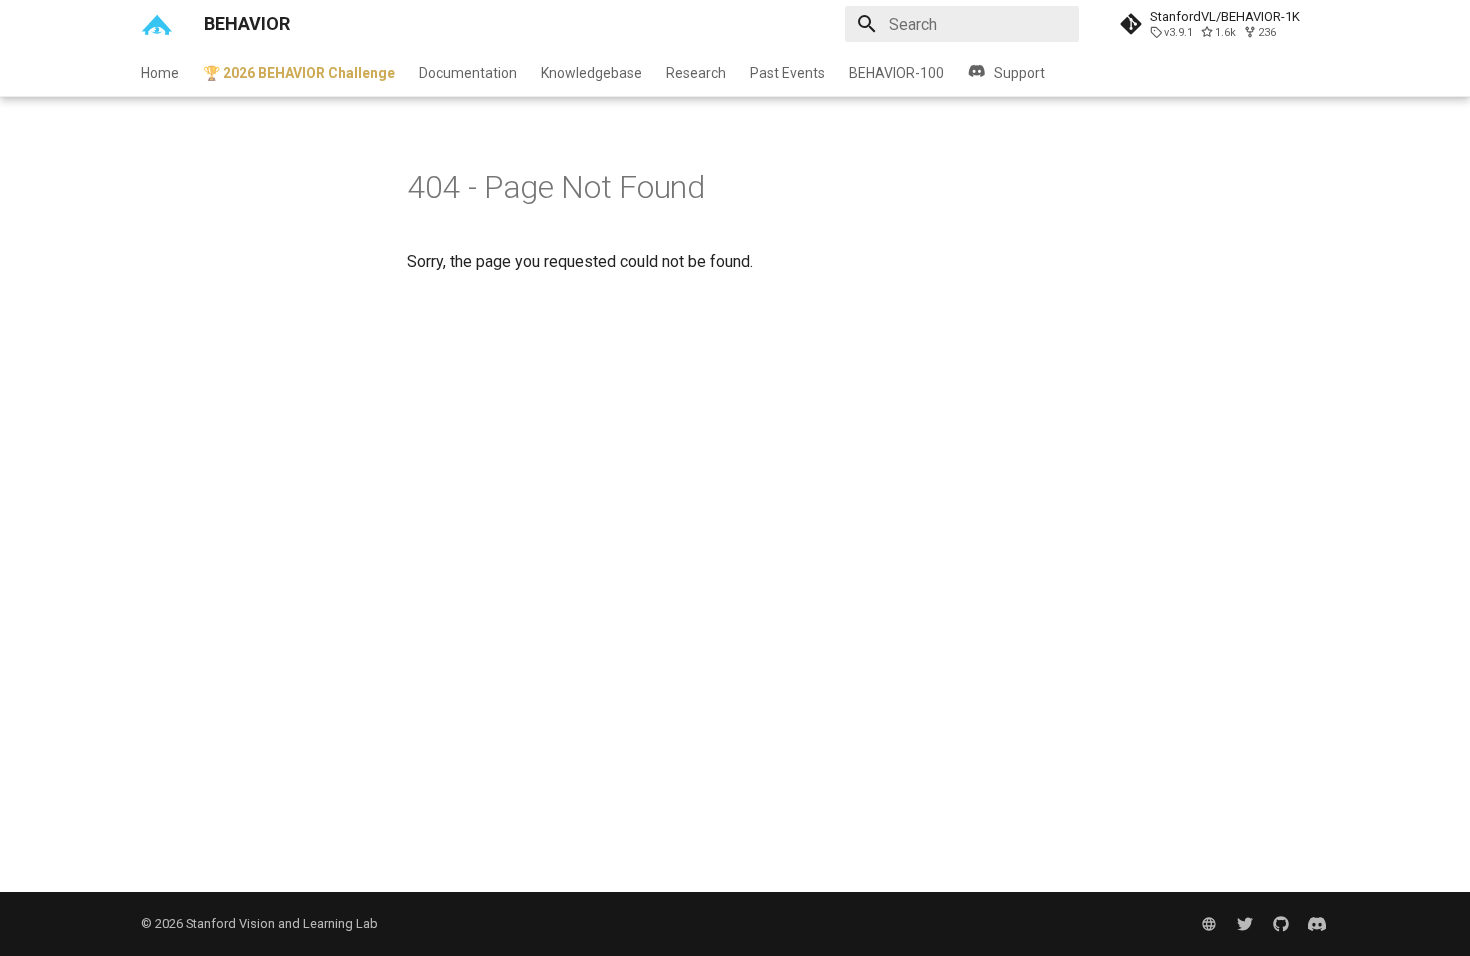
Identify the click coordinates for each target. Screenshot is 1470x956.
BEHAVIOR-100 (896, 73)
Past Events (787, 73)
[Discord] (1317, 924)
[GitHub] (1281, 924)
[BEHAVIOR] (156, 24)
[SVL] (1209, 924)
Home (160, 73)
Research (696, 73)
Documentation (468, 73)
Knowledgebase (591, 73)
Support (1019, 73)
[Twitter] (1245, 924)
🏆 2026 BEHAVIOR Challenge (299, 73)
